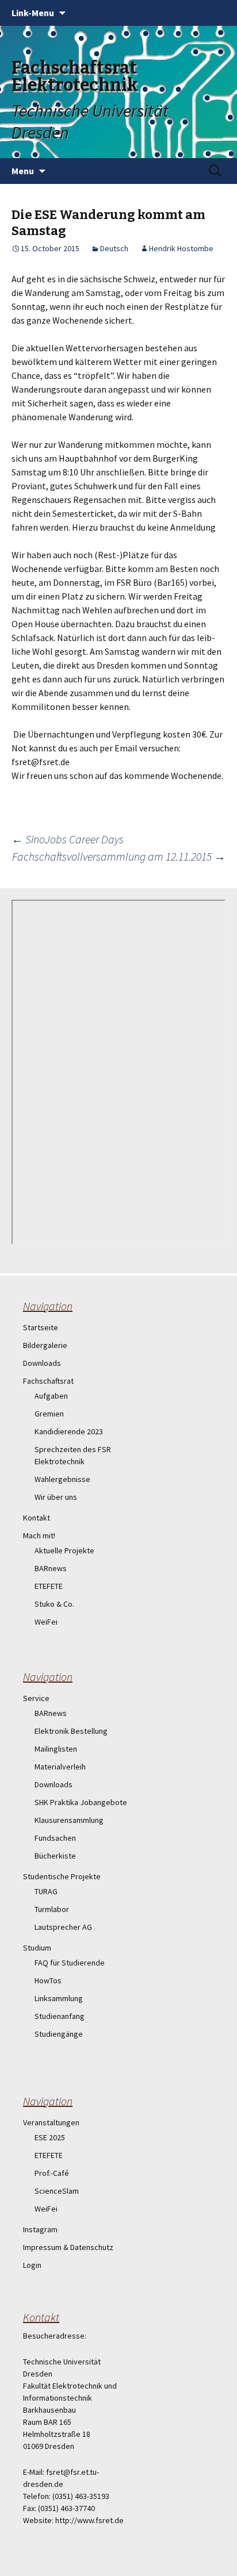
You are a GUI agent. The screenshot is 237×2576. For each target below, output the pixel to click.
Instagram (40, 2229)
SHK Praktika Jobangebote (81, 1802)
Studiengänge (59, 2034)
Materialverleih (60, 1767)
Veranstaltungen (51, 2122)
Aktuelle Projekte (64, 1550)
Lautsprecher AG (63, 1927)
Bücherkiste (55, 1856)
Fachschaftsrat (48, 1381)
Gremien (49, 1414)
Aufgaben (51, 1396)
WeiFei (46, 1622)
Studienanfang (60, 2016)
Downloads (42, 1363)
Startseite (41, 1327)
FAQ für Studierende (70, 1963)
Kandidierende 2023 (69, 1431)
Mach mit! (39, 1535)
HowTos (48, 1980)
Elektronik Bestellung (71, 1731)
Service (36, 1698)
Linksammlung (59, 1998)
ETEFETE (49, 1586)
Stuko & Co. (54, 1604)
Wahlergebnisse (62, 1479)
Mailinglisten (56, 1749)
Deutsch (114, 248)
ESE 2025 (50, 2137)
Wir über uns (56, 1497)
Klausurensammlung (69, 1820)
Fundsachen (55, 1838)
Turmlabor (52, 1909)
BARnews (51, 1568)
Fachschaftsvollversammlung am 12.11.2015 (119, 856)
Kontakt (37, 1518)
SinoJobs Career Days (68, 839)
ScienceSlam (57, 2191)
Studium (37, 1948)
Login (32, 2265)
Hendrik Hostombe (181, 248)
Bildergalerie (45, 1345)
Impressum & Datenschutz (68, 2247)
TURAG (46, 1891)
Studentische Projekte (62, 1876)
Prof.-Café (52, 2173)
